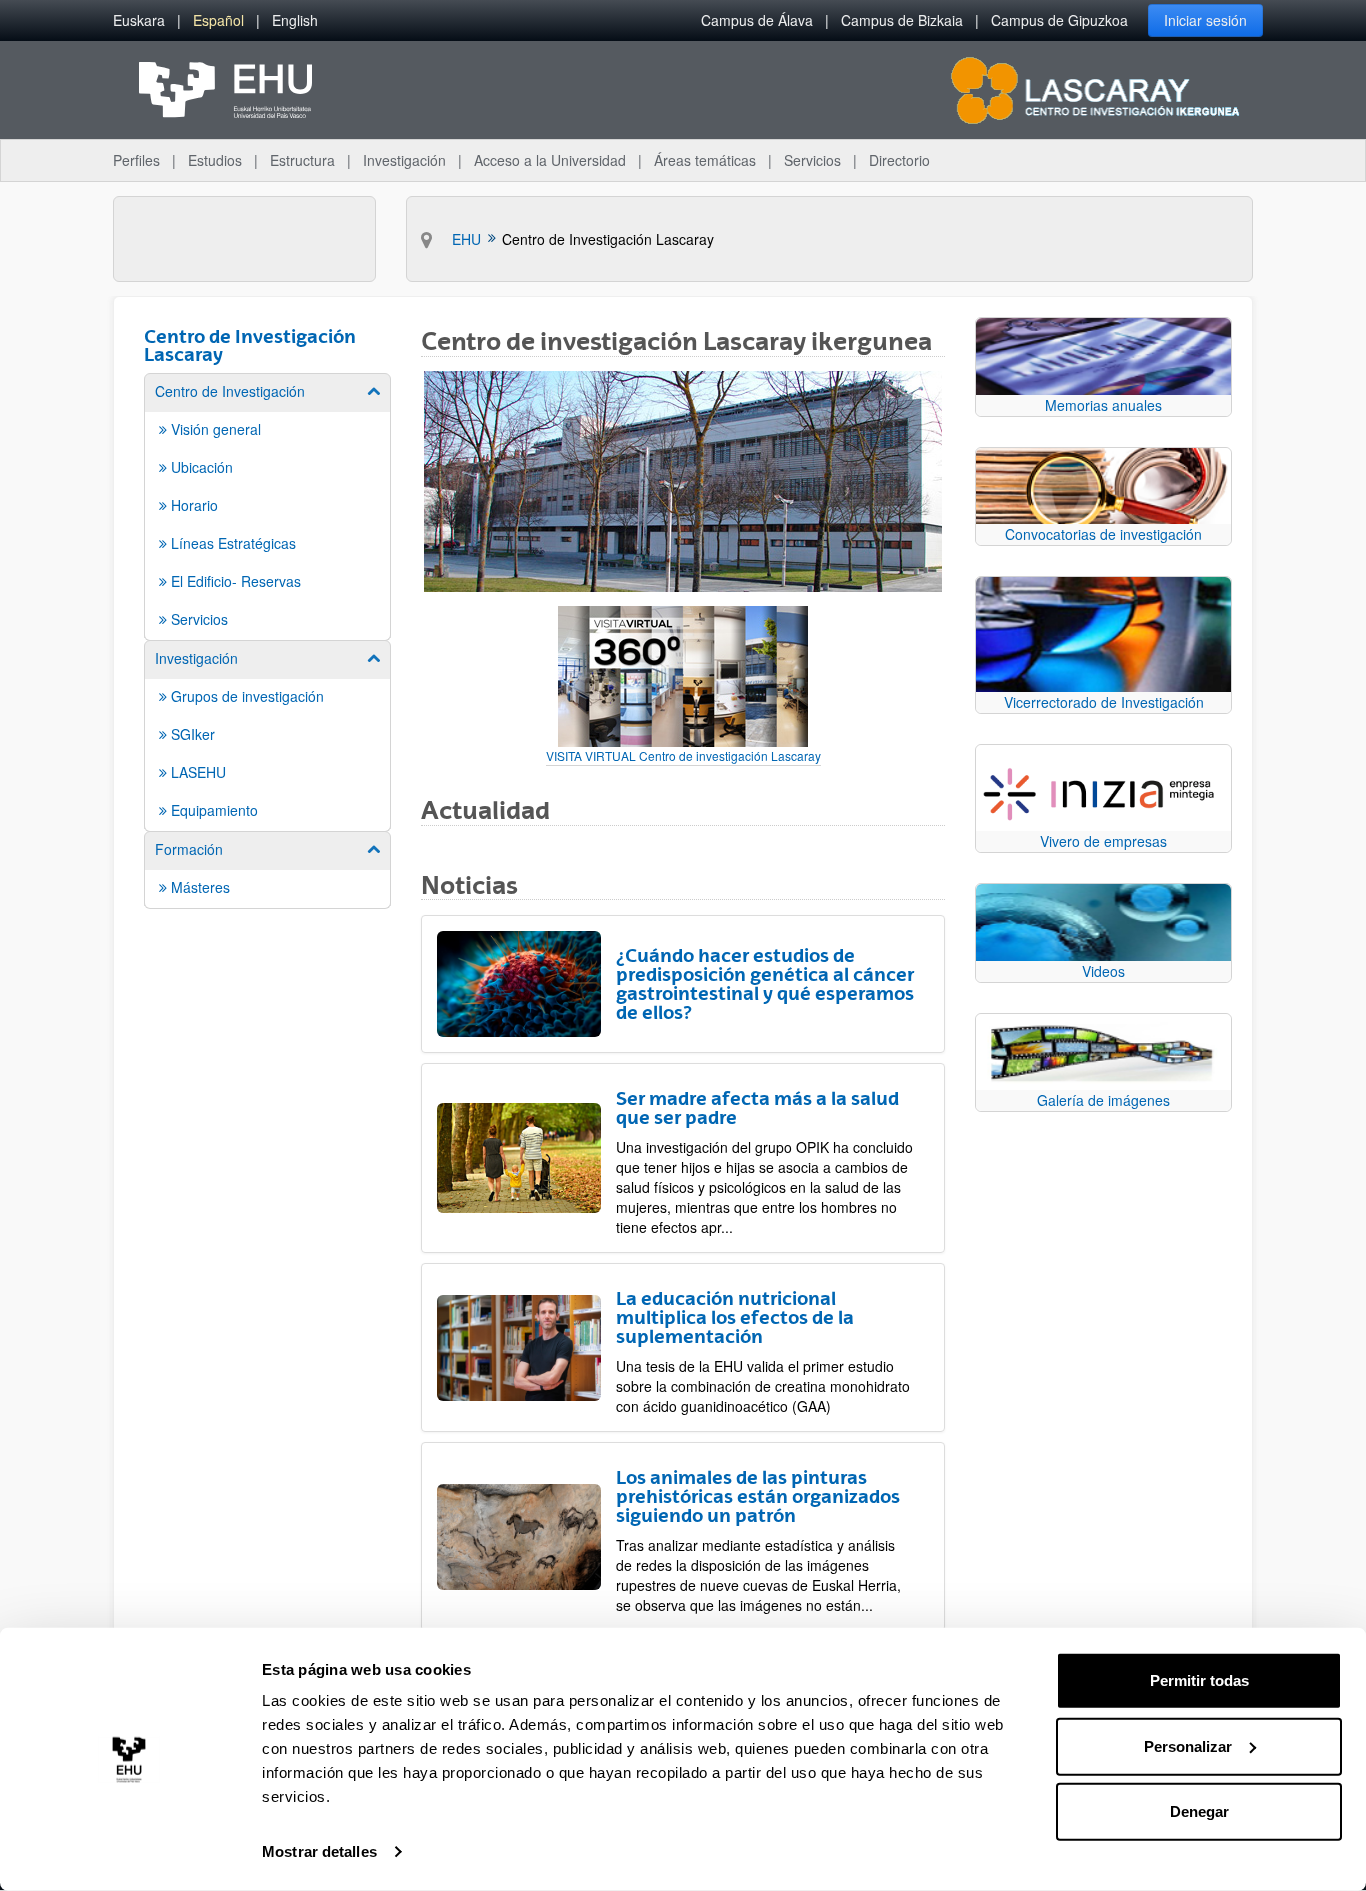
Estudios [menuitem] (215, 160)
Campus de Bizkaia (902, 20)
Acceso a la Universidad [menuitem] (550, 160)
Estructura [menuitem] (302, 160)
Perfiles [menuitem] (136, 160)
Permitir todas (1199, 1680)
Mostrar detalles (319, 1851)
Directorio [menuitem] (899, 160)
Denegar (1199, 1811)
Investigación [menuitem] (404, 160)
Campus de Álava (757, 20)
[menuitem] (139, 20)
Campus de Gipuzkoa (1059, 20)
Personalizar (1188, 1745)
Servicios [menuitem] (812, 160)
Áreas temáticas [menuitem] (705, 160)
